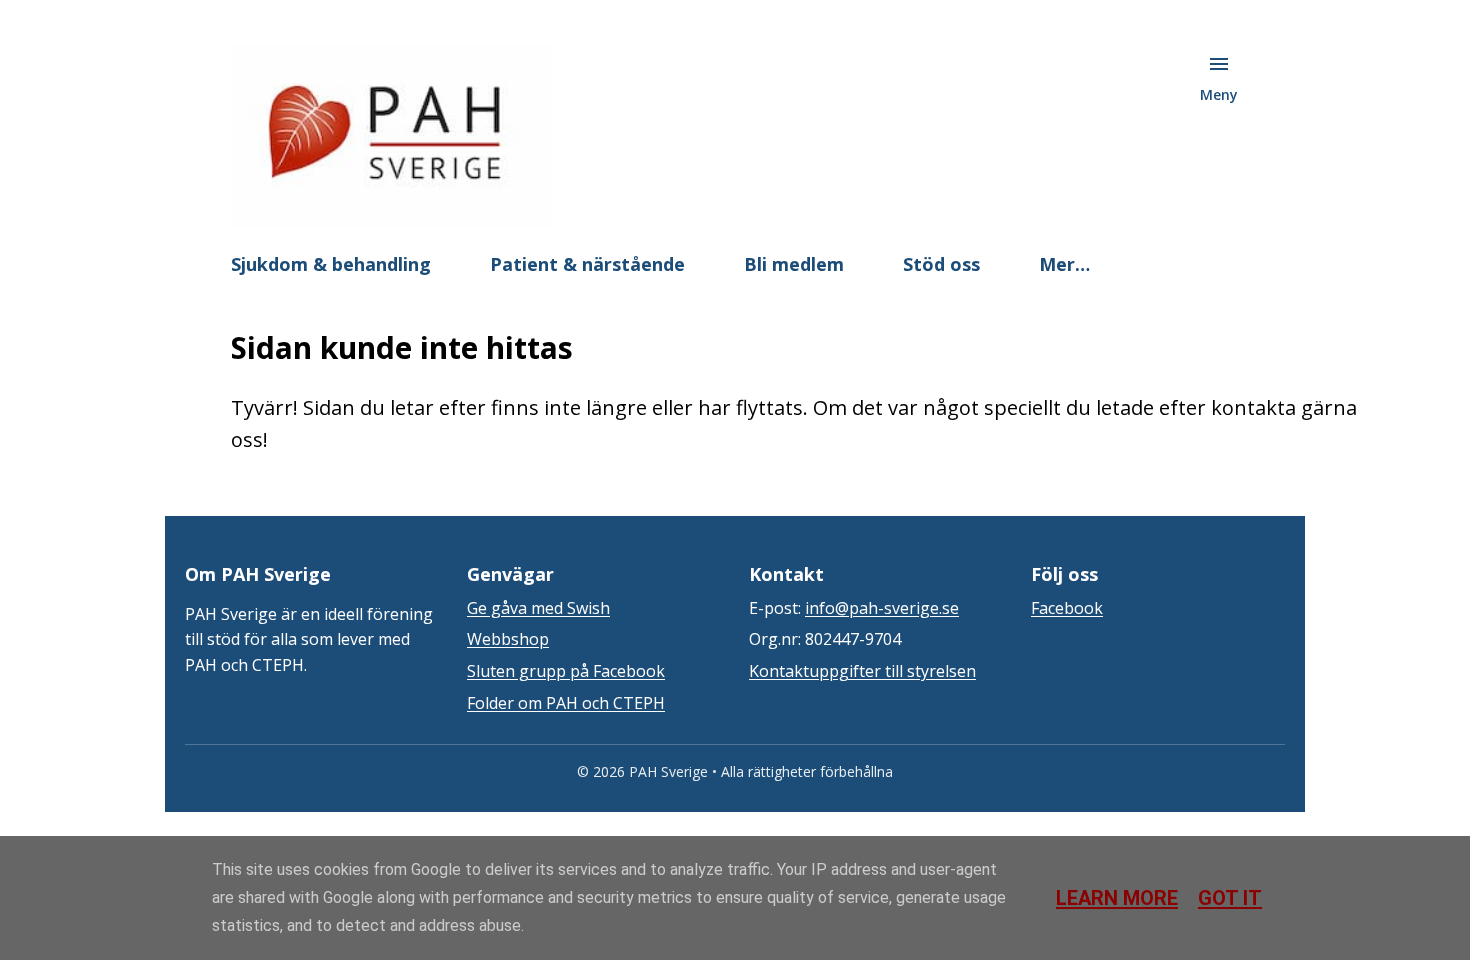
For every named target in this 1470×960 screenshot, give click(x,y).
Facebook (1067, 608)
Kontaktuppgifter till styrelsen (862, 671)
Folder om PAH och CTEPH (566, 703)
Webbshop (508, 639)
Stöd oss (941, 264)
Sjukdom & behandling (331, 264)
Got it (1230, 898)
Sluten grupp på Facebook (566, 671)
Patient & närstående (587, 264)
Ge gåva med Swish (538, 608)
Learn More (1117, 898)
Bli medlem (794, 264)
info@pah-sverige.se (882, 608)
